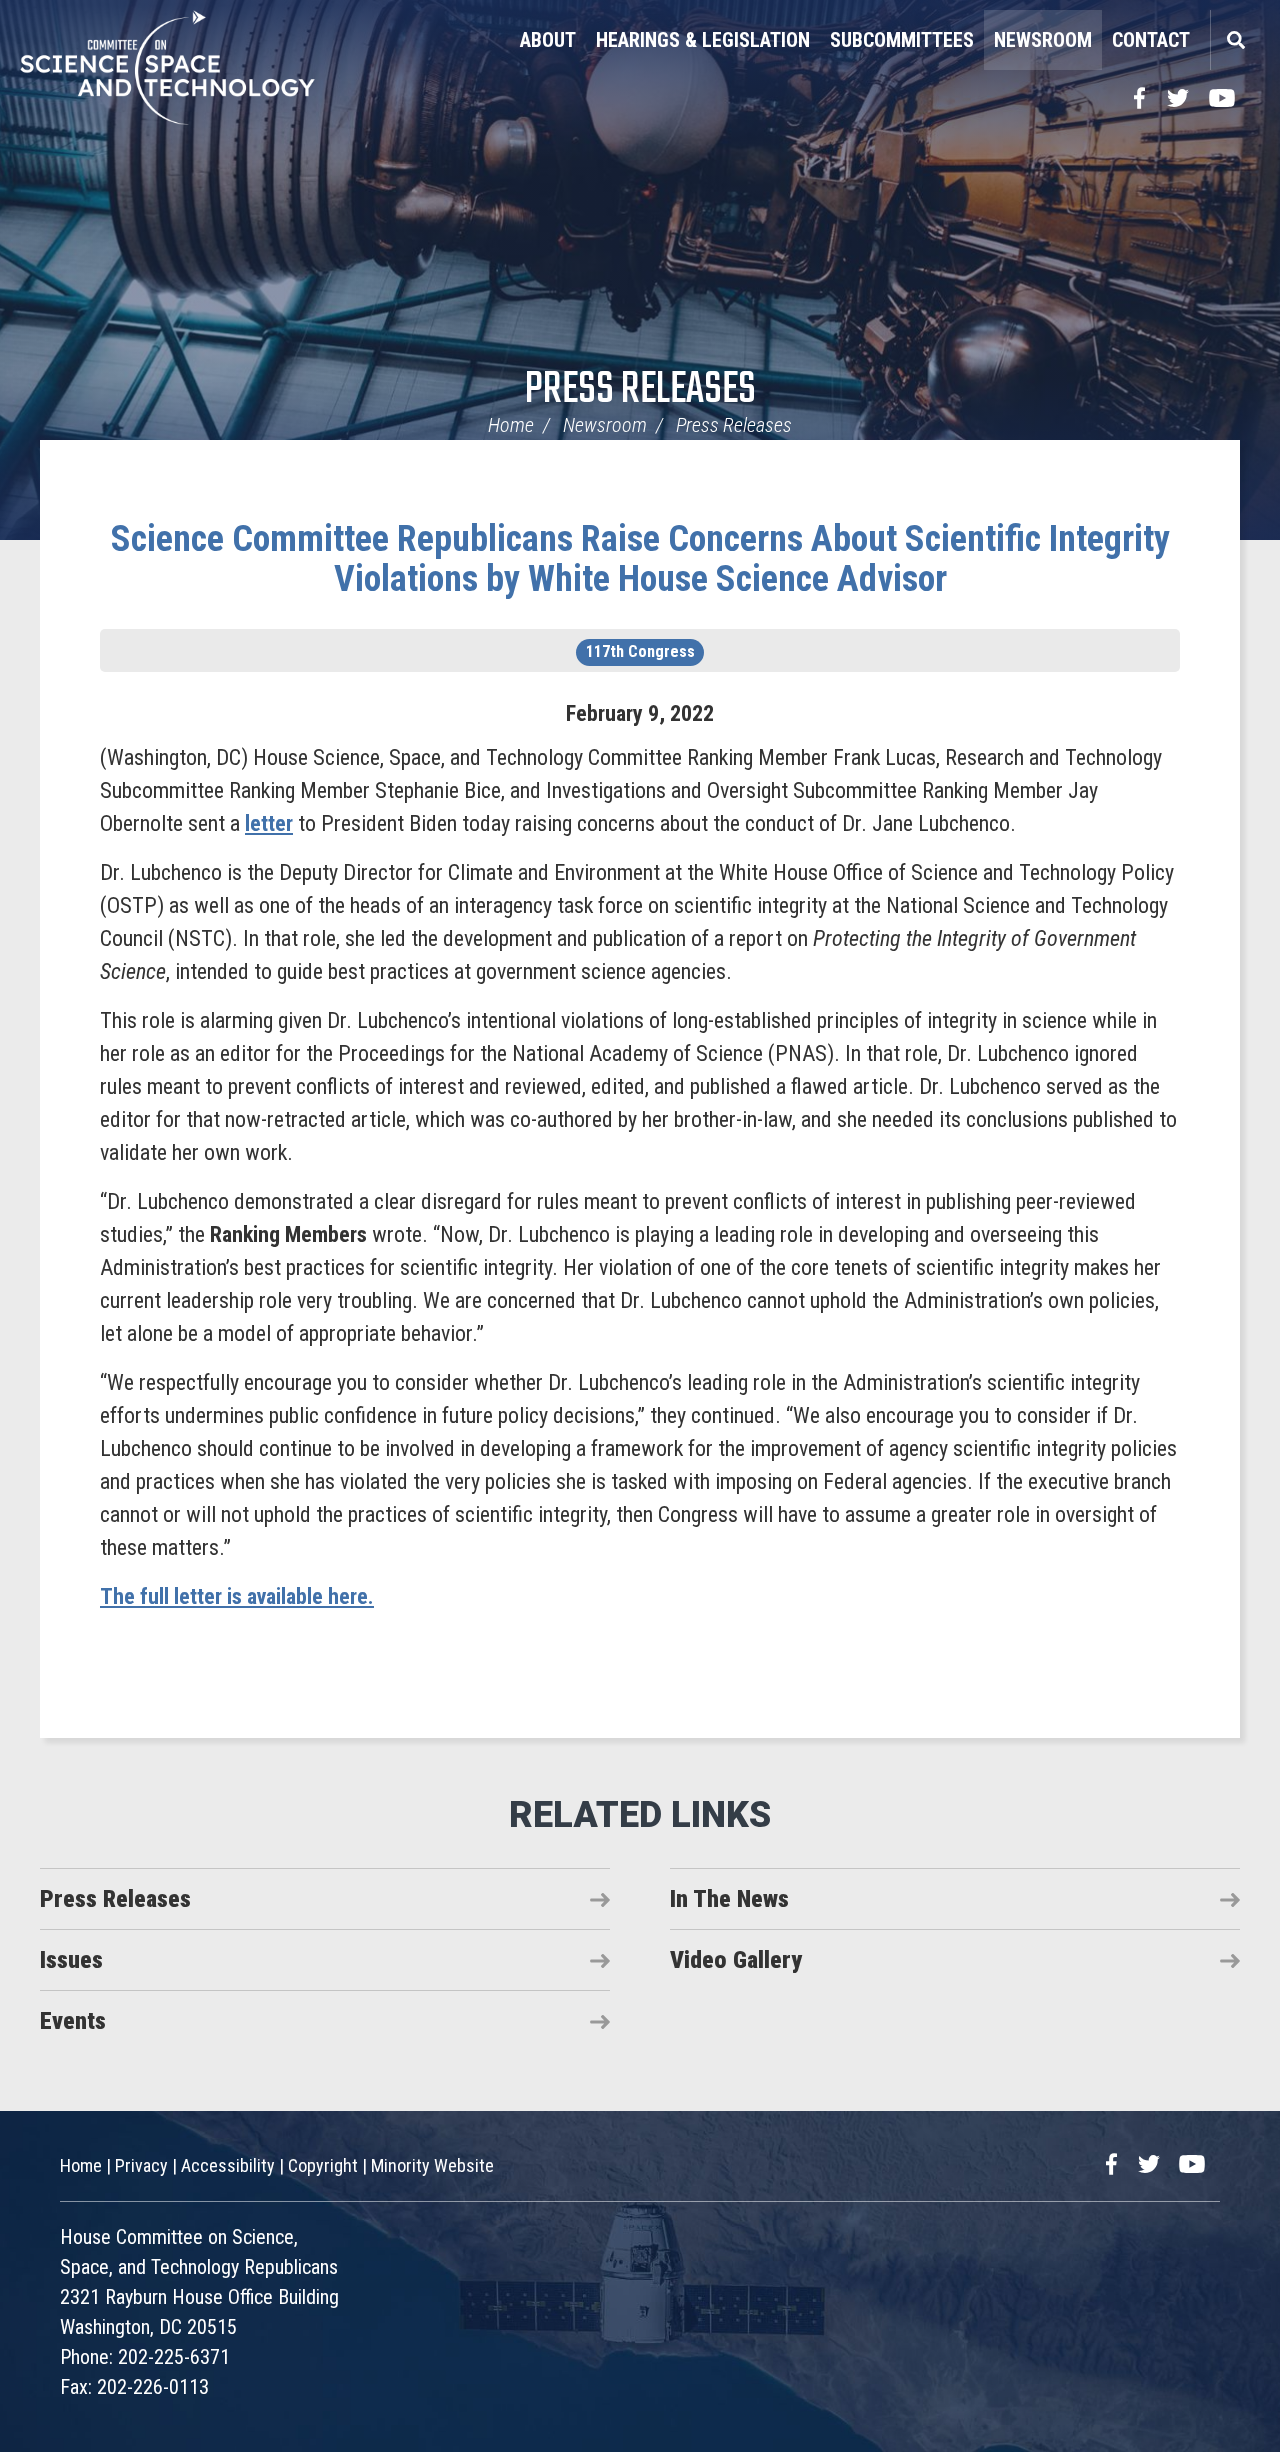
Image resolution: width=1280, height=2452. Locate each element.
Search (1235, 40)
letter (269, 823)
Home (511, 425)
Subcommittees (902, 40)
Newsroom (1043, 40)
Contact (1151, 40)
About (548, 40)
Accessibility (228, 2165)
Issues (71, 1960)
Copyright (323, 2165)
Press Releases (640, 390)
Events (73, 2021)
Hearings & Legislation (703, 40)
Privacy (141, 2165)
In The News (729, 1899)
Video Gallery (736, 1960)
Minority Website (432, 2165)
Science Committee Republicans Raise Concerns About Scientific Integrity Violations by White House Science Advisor (640, 559)
